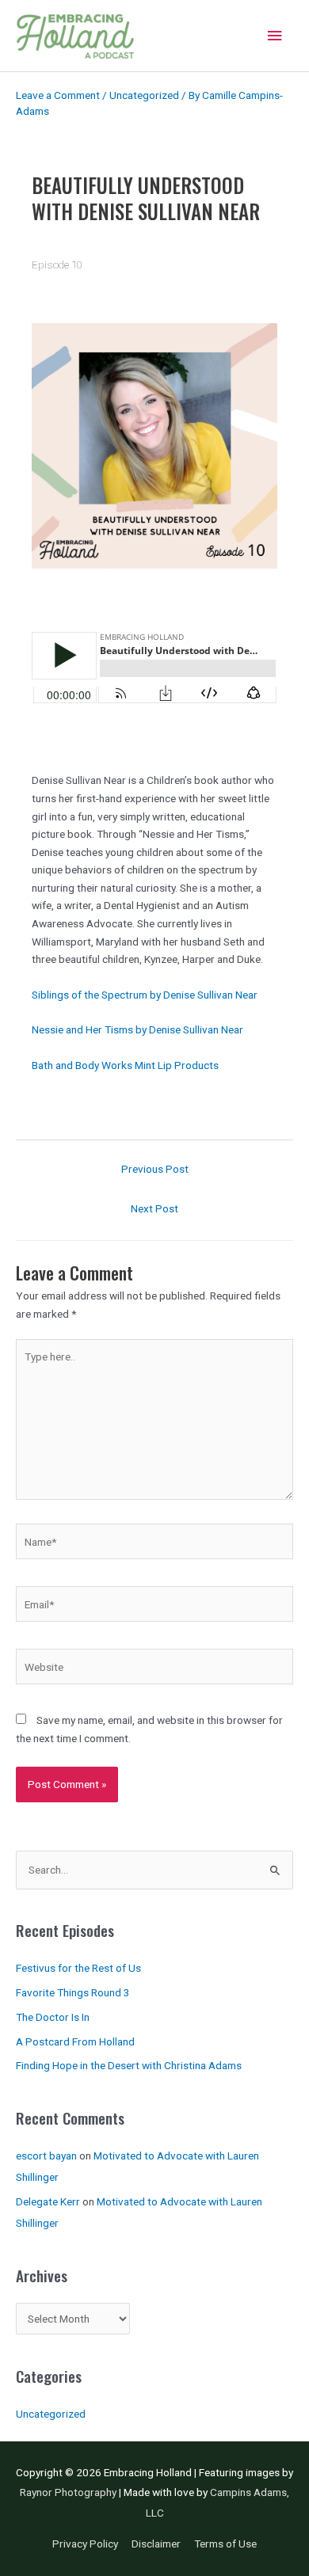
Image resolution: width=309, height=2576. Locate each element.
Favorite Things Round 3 (73, 1992)
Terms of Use (225, 2544)
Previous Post (155, 1169)
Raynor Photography (68, 2492)
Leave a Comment (58, 95)
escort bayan (46, 2156)
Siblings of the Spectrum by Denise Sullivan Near (145, 995)
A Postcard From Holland (75, 2041)
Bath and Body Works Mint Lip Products (125, 1065)
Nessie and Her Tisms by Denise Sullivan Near (137, 1029)
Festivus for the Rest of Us (78, 1968)
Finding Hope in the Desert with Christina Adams (129, 2065)
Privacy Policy (85, 2544)
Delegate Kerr (48, 2201)
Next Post (154, 1208)
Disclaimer (156, 2544)
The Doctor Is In (53, 2017)
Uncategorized (144, 95)
